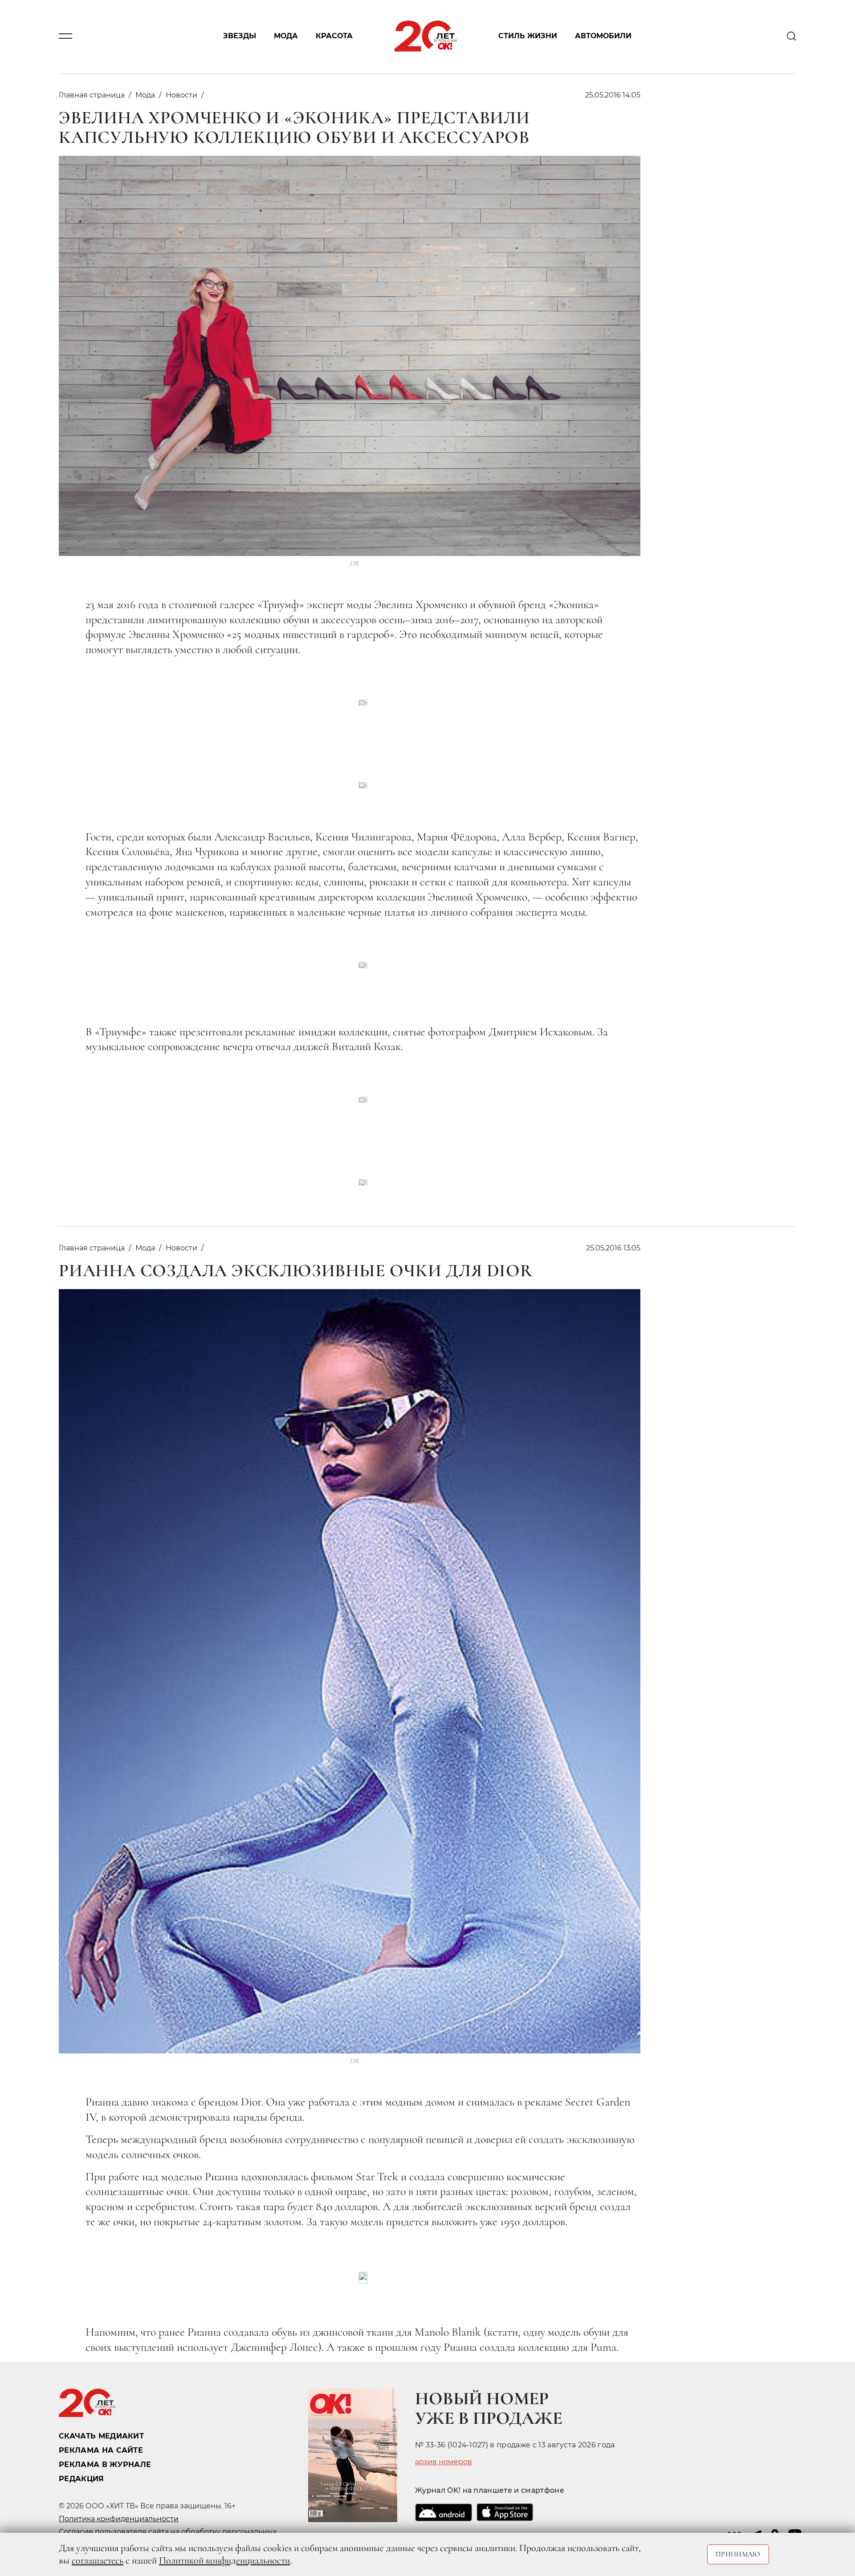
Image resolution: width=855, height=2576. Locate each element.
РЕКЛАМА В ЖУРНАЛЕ (105, 2464)
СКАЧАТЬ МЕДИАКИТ (101, 2436)
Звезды (240, 36)
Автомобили (603, 36)
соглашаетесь (98, 2560)
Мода (286, 36)
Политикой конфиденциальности (224, 2560)
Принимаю (738, 2554)
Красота (334, 36)
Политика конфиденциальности (119, 2519)
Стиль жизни (528, 36)
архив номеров (444, 2462)
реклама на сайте (101, 2450)
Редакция (81, 2479)
